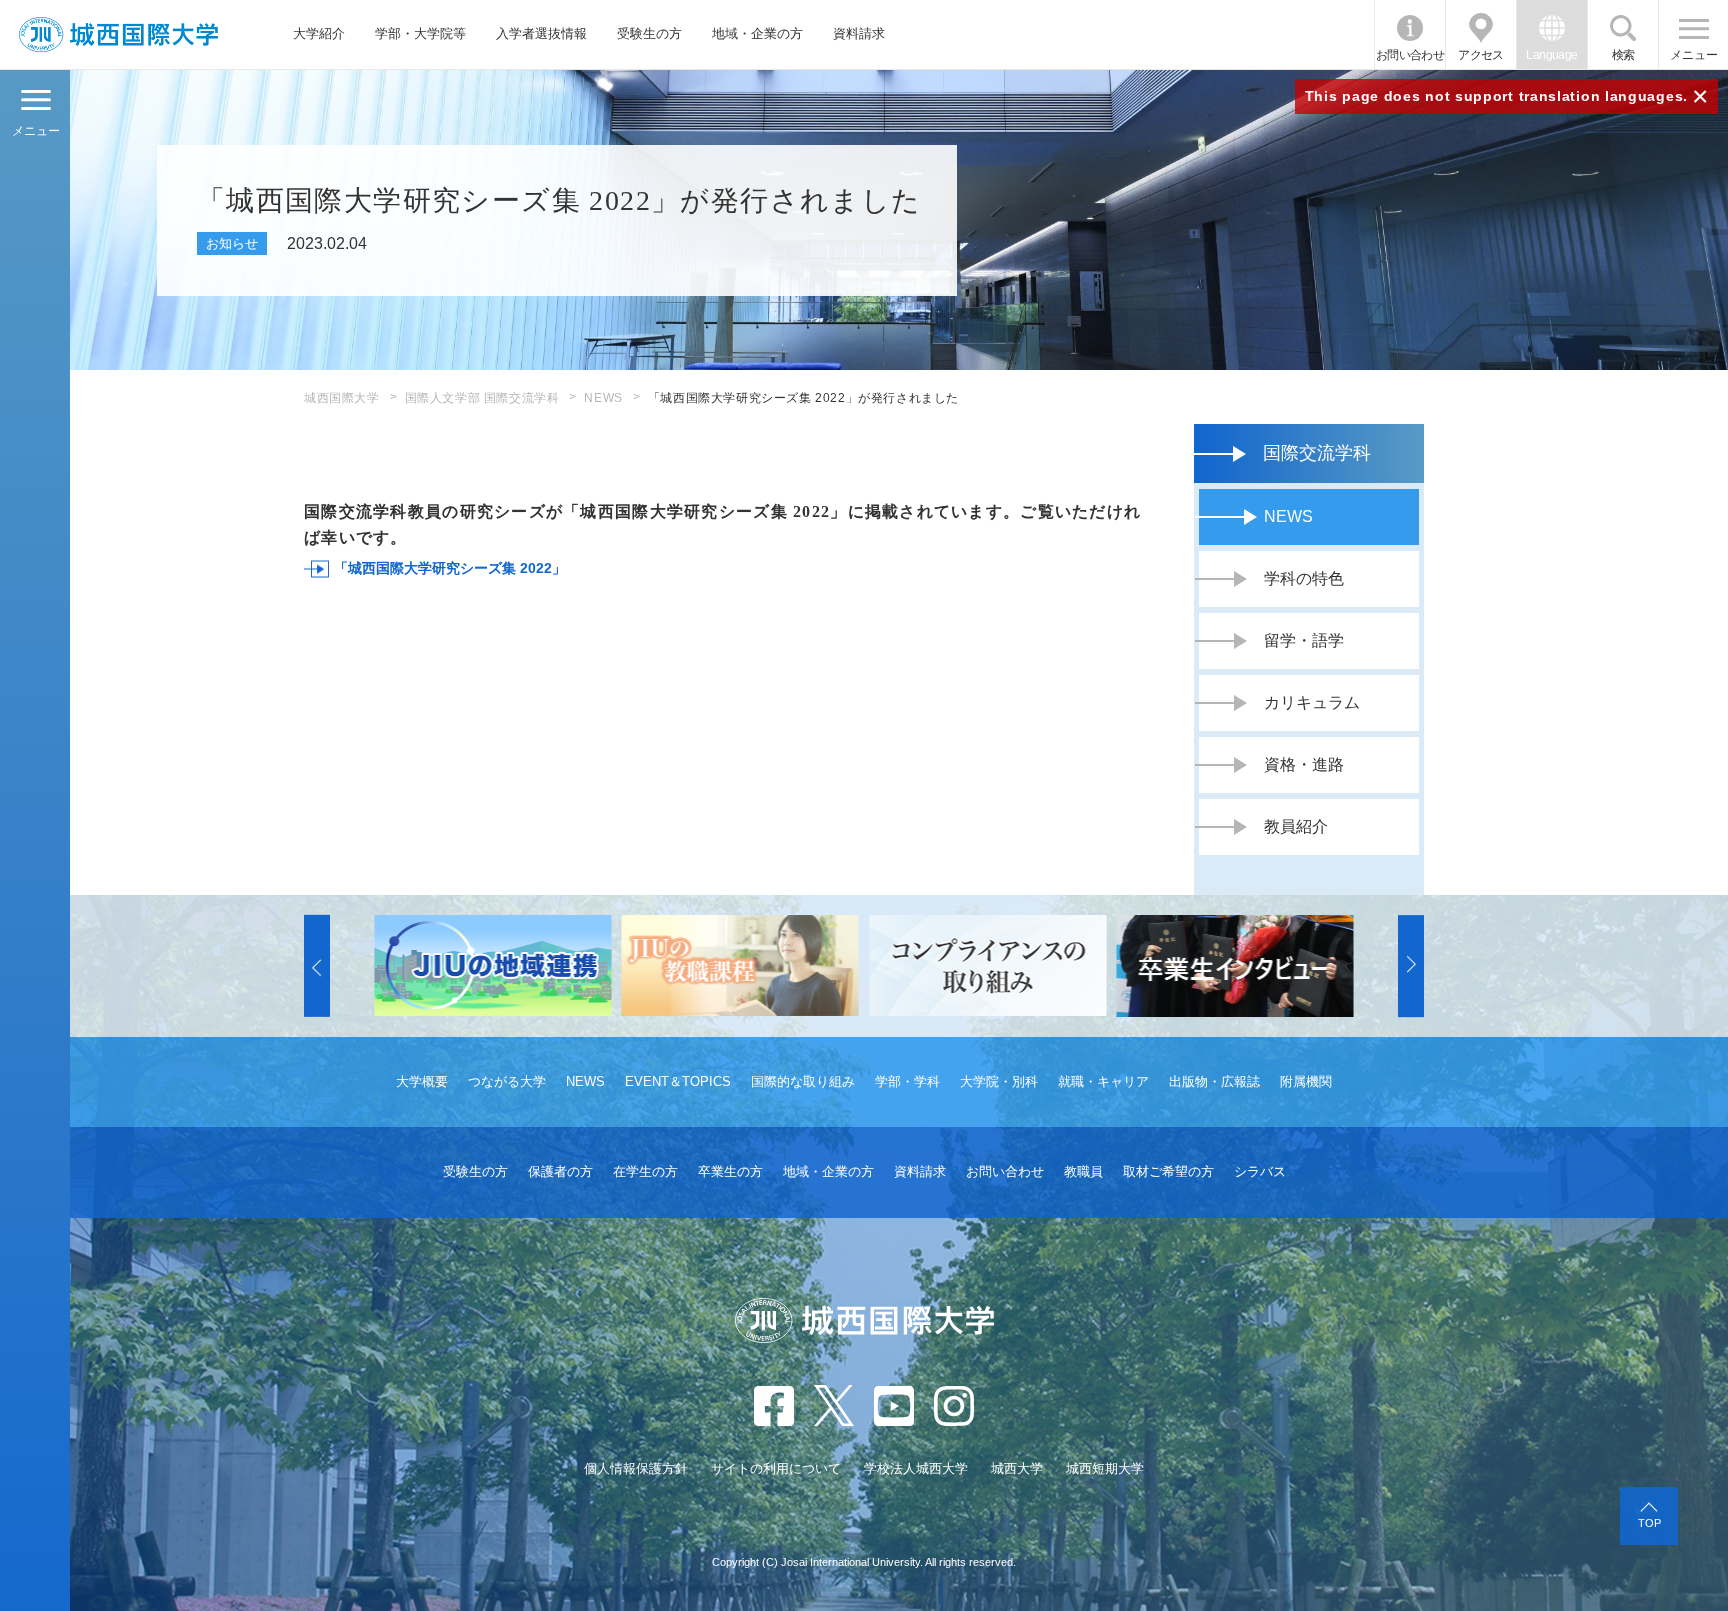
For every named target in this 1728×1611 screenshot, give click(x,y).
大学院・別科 (999, 1081)
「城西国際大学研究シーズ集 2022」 (450, 568)
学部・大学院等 (420, 33)
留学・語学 (1304, 640)
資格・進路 (1304, 764)
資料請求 (859, 33)
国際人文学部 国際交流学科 (482, 398)
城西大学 (1017, 1468)
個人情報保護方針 (636, 1468)
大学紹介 (319, 33)
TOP (1649, 1523)
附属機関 (1306, 1081)
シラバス (1260, 1171)
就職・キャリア (1103, 1081)
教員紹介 (1296, 826)
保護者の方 (560, 1171)
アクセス (1481, 55)
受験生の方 (649, 33)
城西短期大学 (1105, 1468)
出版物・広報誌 (1214, 1081)
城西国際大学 (342, 398)
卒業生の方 (730, 1171)
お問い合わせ (1410, 55)
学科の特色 (1304, 578)
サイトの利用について (776, 1468)
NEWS (603, 398)
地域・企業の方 (757, 33)
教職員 (1083, 1171)
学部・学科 (907, 1081)
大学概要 (422, 1081)
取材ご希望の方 (1168, 1171)
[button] (317, 966)
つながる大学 (507, 1081)
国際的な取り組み (803, 1081)
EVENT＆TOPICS (678, 1081)
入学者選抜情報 (541, 33)
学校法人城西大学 (916, 1468)
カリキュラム (1312, 702)
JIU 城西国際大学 (118, 34)
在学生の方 (645, 1171)
